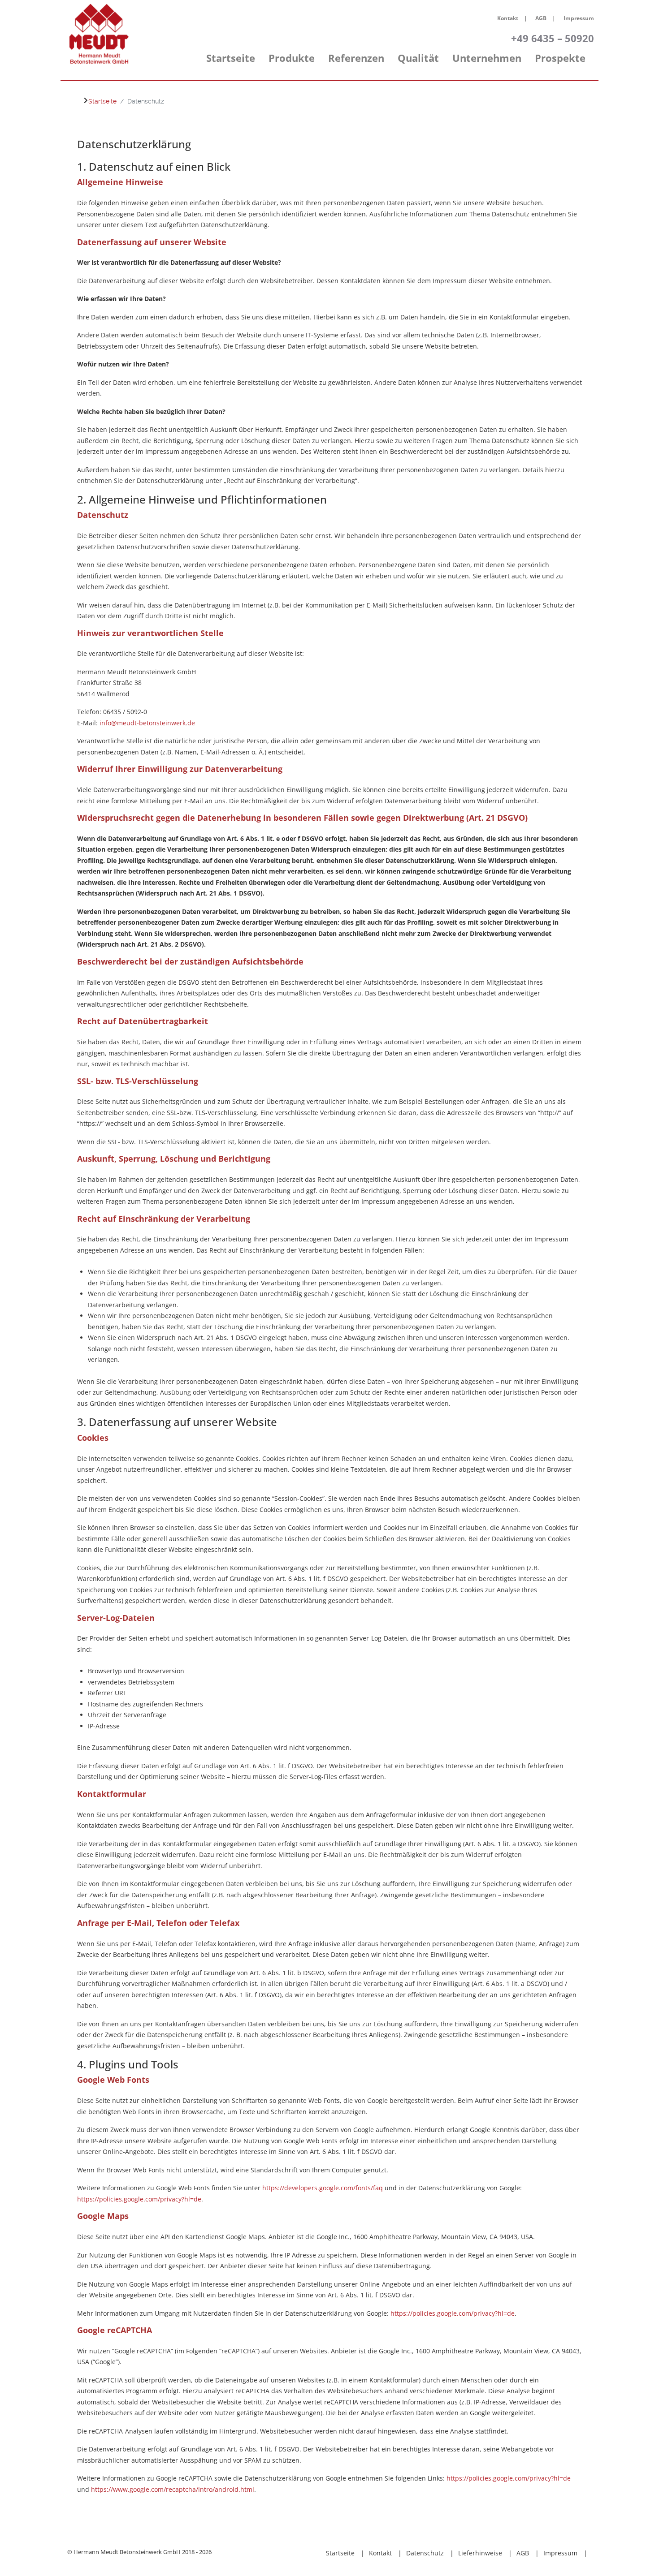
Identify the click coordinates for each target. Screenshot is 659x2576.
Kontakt (508, 18)
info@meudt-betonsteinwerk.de (147, 723)
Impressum (579, 18)
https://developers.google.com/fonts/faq (323, 2188)
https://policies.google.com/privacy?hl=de (139, 2199)
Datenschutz (425, 2553)
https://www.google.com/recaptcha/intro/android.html (173, 2489)
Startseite (340, 2553)
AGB (541, 18)
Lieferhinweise (480, 2553)
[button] (292, 63)
